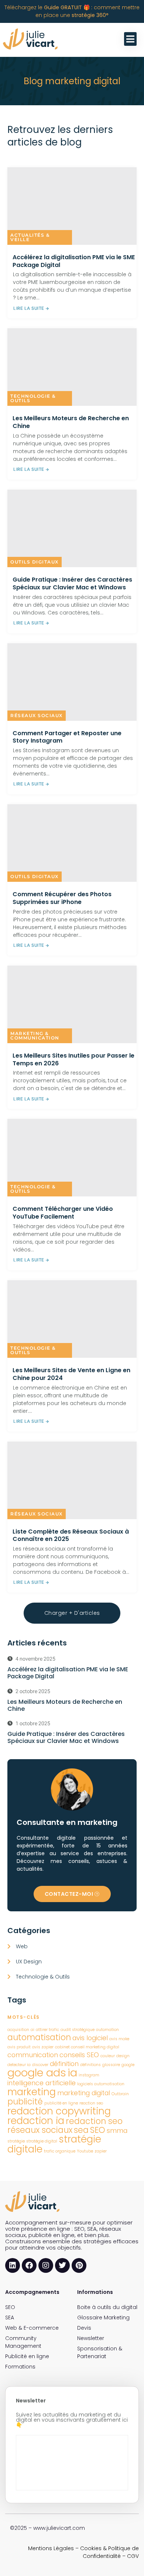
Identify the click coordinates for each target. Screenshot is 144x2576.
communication (33, 2055)
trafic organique (60, 2151)
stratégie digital (42, 2141)
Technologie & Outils (33, 398)
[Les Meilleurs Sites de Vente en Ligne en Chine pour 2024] (72, 1319)
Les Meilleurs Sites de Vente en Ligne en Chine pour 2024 (71, 1374)
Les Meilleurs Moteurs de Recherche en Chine (71, 422)
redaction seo (94, 2121)
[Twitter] (62, 2265)
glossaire (111, 2065)
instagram (89, 2075)
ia (72, 2073)
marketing (32, 2092)
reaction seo (91, 2103)
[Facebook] (29, 2265)
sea (81, 2130)
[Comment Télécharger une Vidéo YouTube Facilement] (72, 1158)
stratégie (16, 2141)
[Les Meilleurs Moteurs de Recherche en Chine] (72, 367)
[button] (131, 39)
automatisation (39, 2037)
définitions (90, 2065)
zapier (101, 2151)
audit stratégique (78, 2030)
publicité (25, 2102)
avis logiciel (90, 2038)
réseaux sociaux (40, 2130)
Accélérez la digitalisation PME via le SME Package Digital (74, 261)
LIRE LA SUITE (29, 308)
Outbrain (120, 2094)
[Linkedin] (13, 2265)
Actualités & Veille (30, 237)
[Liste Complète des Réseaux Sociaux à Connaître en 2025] (72, 1480)
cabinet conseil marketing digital (87, 2047)
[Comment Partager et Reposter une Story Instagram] (72, 682)
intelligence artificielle (42, 2083)
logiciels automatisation (101, 2084)
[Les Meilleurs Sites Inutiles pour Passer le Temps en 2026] (72, 1004)
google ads (37, 2073)
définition (64, 2064)
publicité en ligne (61, 2103)
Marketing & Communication (35, 1036)
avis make (119, 2039)
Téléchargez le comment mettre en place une (72, 11)
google (128, 2065)
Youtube (85, 2151)
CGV (133, 2556)
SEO (98, 2130)
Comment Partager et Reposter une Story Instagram (67, 737)
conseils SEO (79, 2055)
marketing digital (84, 2093)
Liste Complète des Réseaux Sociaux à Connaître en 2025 (71, 1535)
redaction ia (36, 2121)
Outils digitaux (35, 562)
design (123, 2056)
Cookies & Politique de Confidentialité (109, 2552)
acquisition (18, 2030)
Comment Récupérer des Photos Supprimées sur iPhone (62, 898)
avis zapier (43, 2047)
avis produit (19, 2047)
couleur (108, 2056)
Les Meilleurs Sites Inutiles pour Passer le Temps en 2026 (73, 1059)
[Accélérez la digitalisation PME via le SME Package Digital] (72, 206)
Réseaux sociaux (37, 715)
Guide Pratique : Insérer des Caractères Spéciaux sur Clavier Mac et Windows (72, 583)
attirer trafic (47, 2030)
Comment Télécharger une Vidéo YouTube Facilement (63, 1213)
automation (107, 2030)
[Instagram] (46, 2265)
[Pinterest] (79, 2265)
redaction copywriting (59, 2111)
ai (32, 2030)
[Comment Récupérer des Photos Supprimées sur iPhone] (72, 843)
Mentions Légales (51, 2548)
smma (117, 2130)
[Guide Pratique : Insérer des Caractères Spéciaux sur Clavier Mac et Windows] (72, 528)
